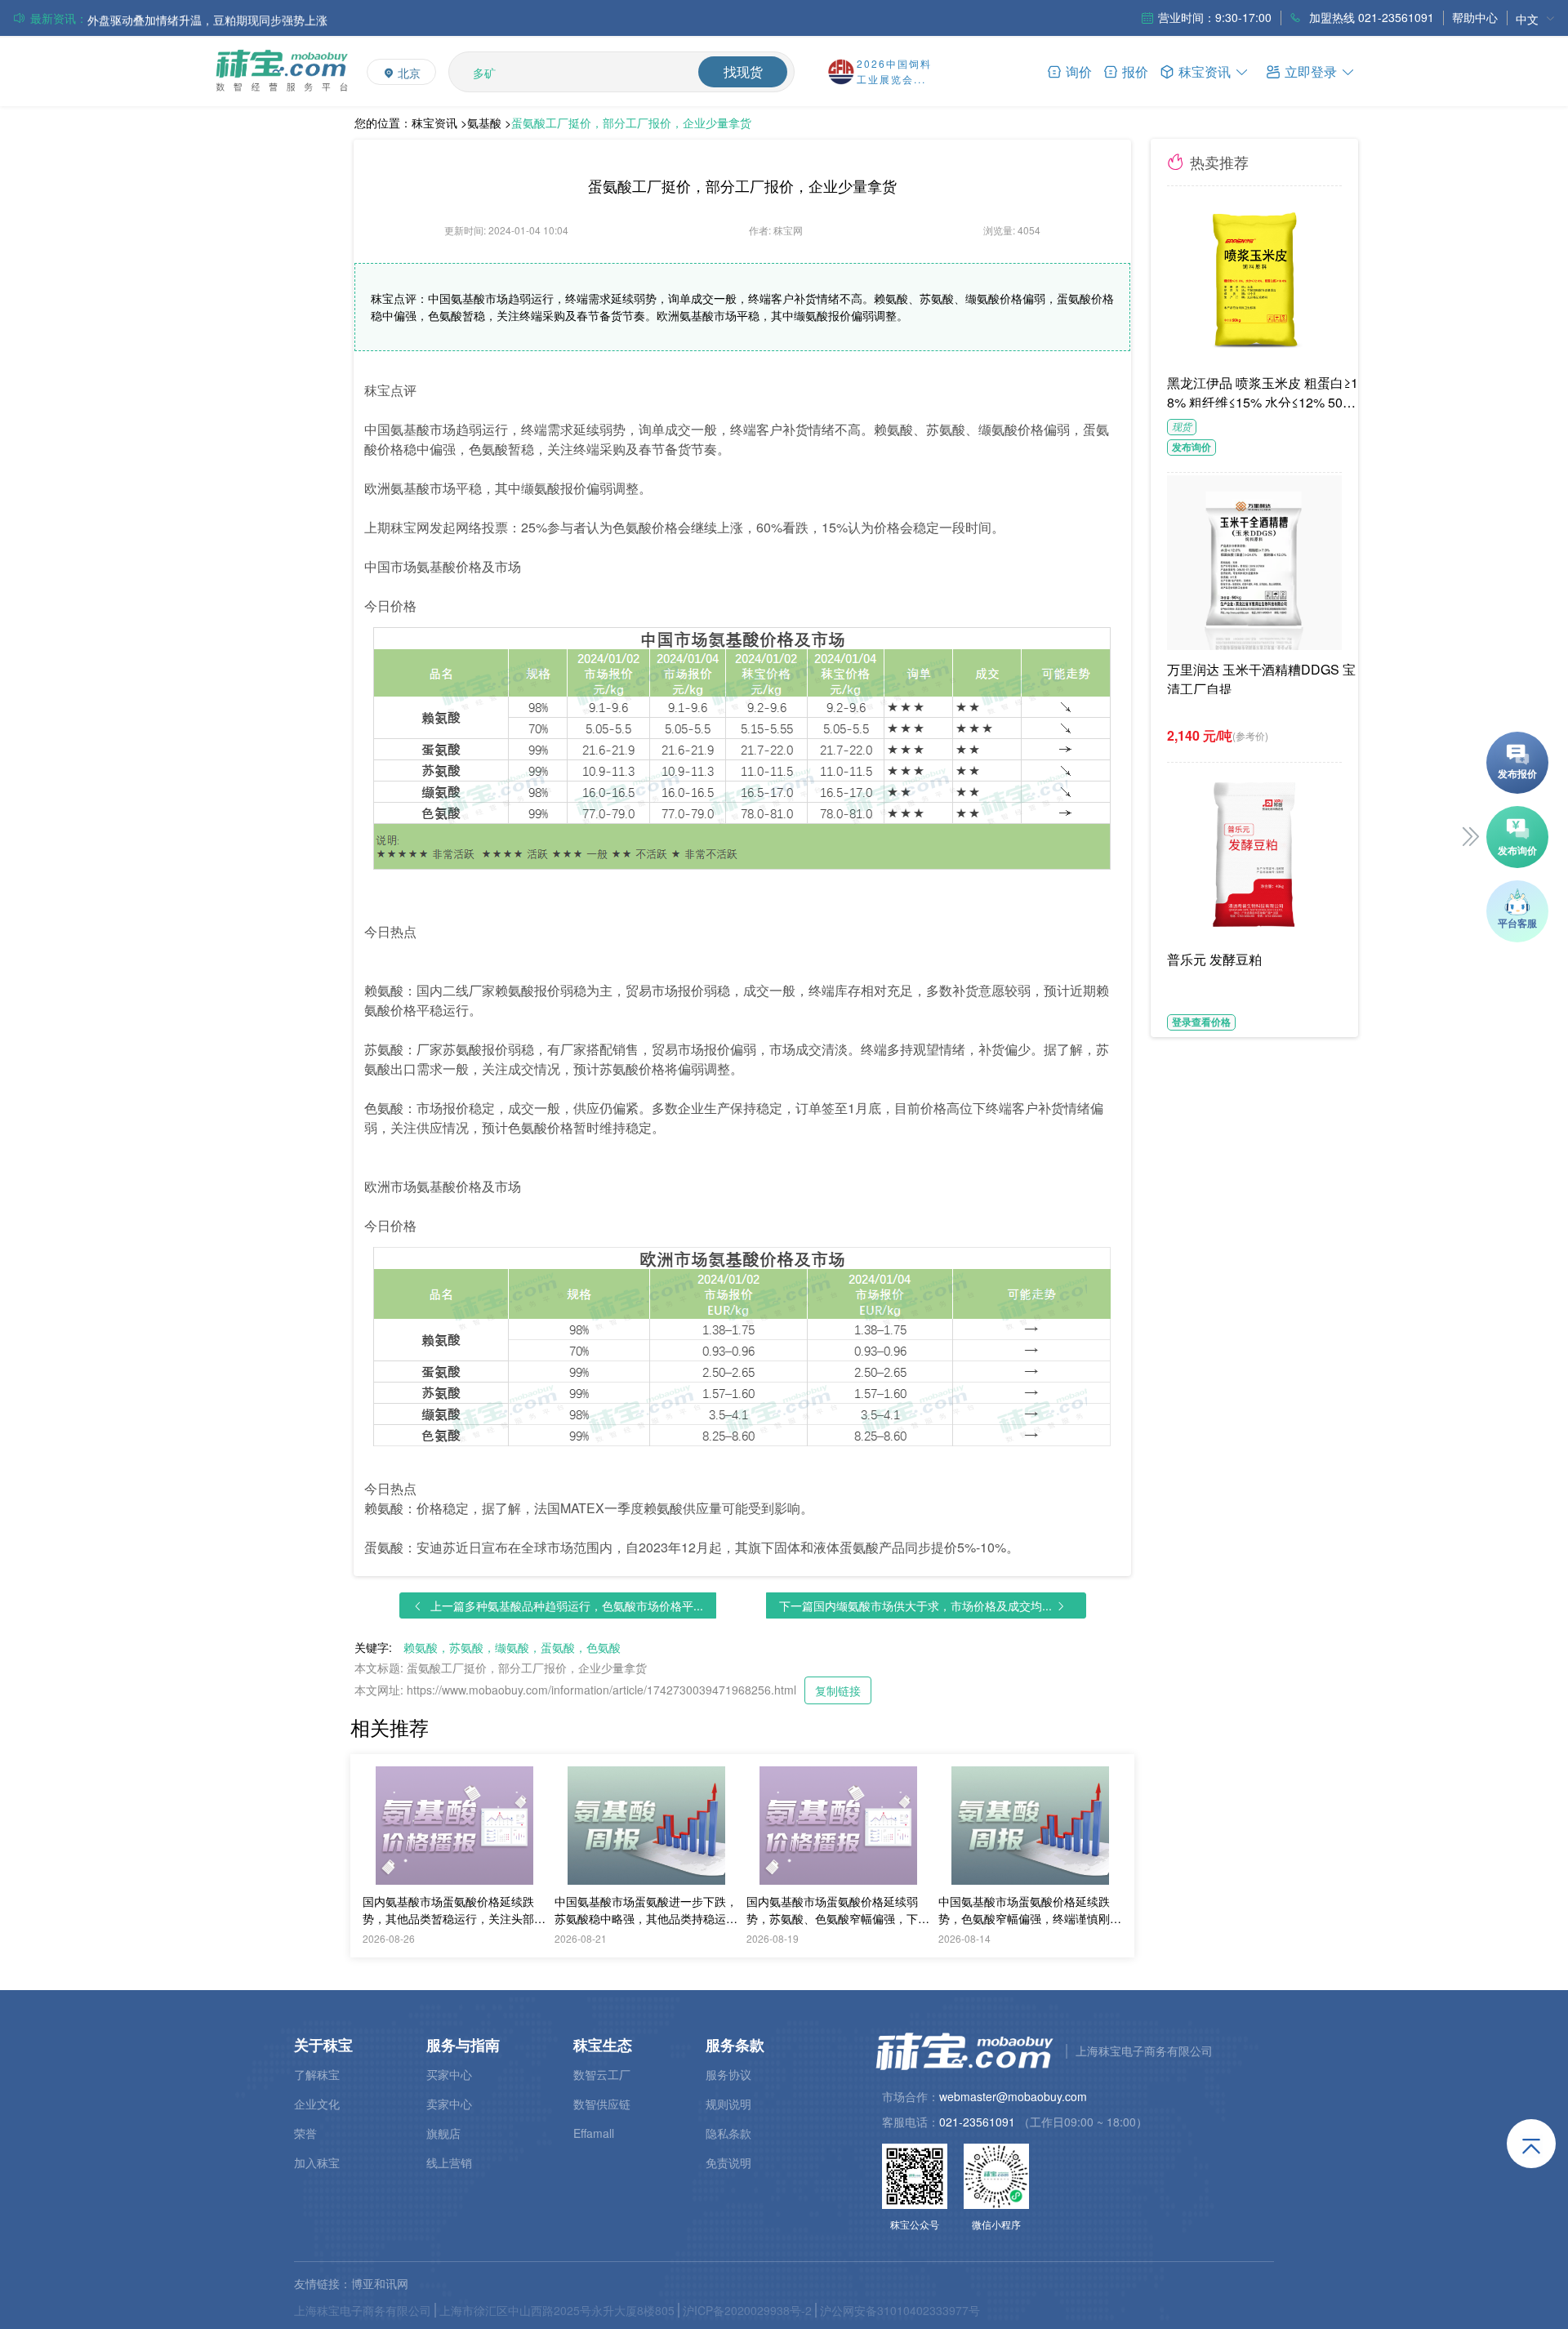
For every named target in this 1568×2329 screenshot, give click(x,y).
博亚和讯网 (380, 2283)
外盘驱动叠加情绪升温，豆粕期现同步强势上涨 (207, 18)
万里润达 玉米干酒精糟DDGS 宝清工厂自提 (1261, 677)
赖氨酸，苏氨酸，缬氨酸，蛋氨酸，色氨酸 (512, 1647)
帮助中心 (1475, 17)
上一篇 (567, 1605)
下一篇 (915, 1605)
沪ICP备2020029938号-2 (747, 2310)
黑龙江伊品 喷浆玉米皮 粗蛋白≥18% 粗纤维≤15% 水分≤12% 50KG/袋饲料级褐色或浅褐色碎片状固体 (1265, 390)
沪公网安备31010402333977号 (900, 2310)
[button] (1311, 71)
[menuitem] (1535, 18)
